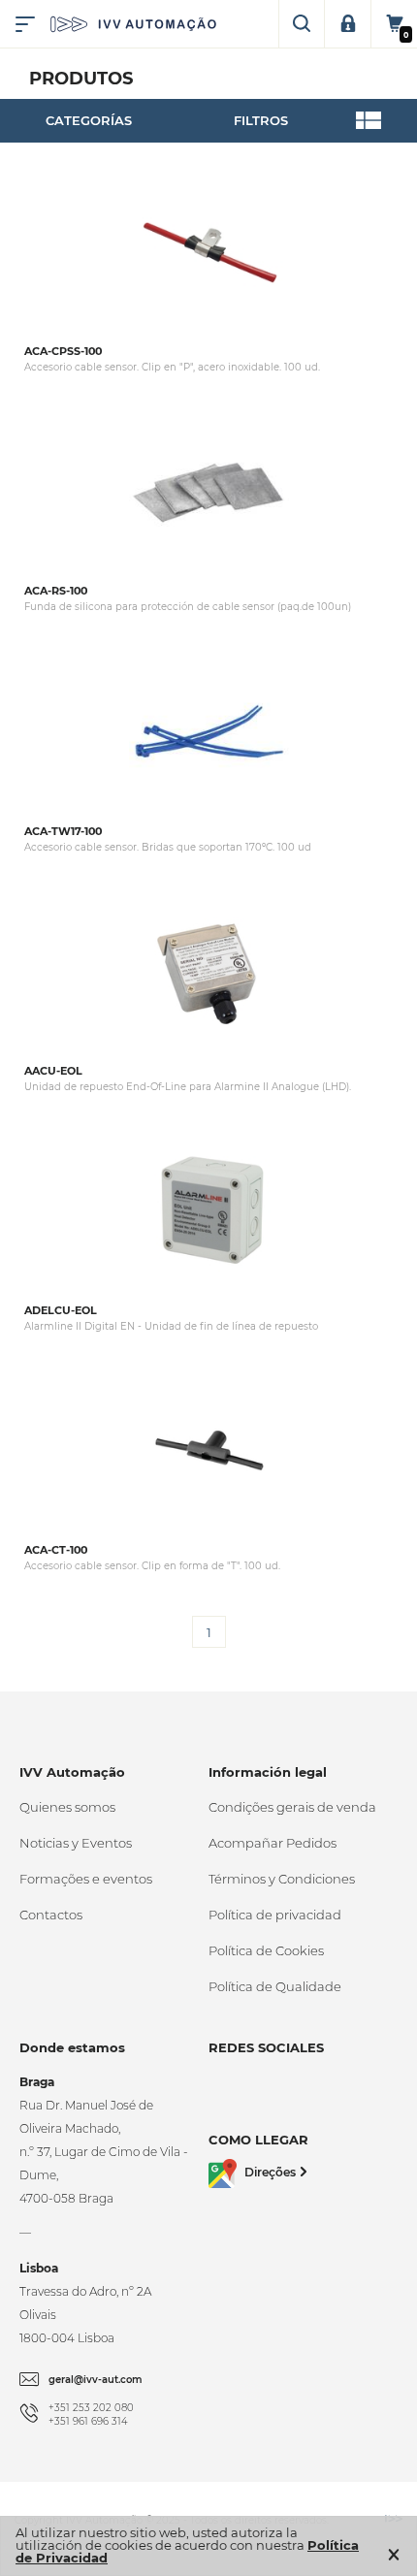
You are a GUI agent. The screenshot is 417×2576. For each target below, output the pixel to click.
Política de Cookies (266, 1950)
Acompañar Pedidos (273, 1843)
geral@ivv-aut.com (96, 2380)
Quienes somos (67, 1807)
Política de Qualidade (275, 1986)
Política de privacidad (275, 1915)
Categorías (89, 120)
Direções (270, 2172)
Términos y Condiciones (282, 1879)
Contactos (51, 1915)
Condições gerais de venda (292, 1807)
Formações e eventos (86, 1879)
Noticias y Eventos (76, 1843)
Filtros (261, 120)
